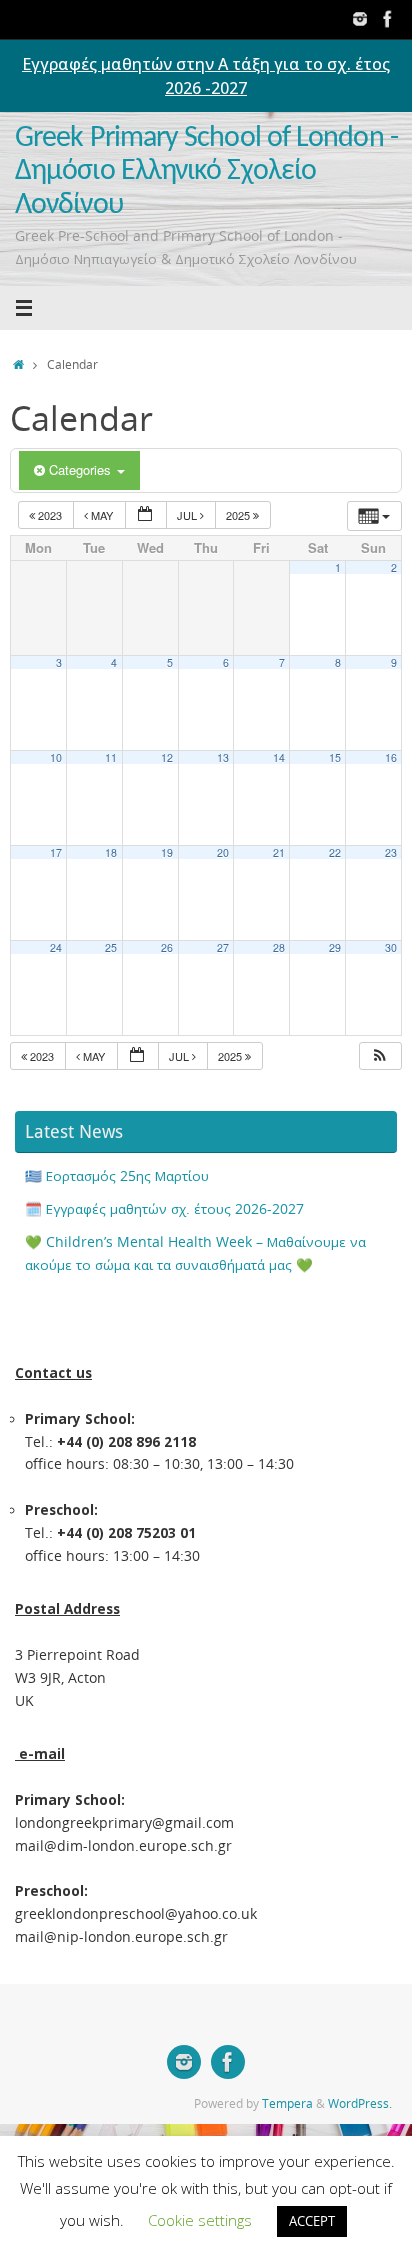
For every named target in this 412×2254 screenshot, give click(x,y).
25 (111, 947)
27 (223, 947)
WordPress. (360, 2103)
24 (56, 947)
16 (391, 757)
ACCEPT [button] (312, 2221)
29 (335, 947)
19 (167, 852)
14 (279, 757)
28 (279, 947)
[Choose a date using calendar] (146, 515)
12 (167, 757)
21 (279, 852)
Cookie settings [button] (200, 2220)
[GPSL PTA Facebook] (388, 19)
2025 (239, 515)
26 (167, 947)
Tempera (287, 2103)
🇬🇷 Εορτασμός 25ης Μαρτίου (117, 1176)
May (102, 515)
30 (391, 947)
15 (335, 757)
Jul (188, 515)
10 (56, 757)
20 (223, 852)
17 (56, 852)
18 (111, 852)
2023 (50, 515)
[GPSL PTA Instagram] (360, 19)
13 (223, 757)
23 (391, 852)
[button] (380, 1056)
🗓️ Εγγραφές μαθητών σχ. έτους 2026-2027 (164, 1209)
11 (111, 757)
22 (335, 852)
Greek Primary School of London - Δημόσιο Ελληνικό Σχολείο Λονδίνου (206, 172)
